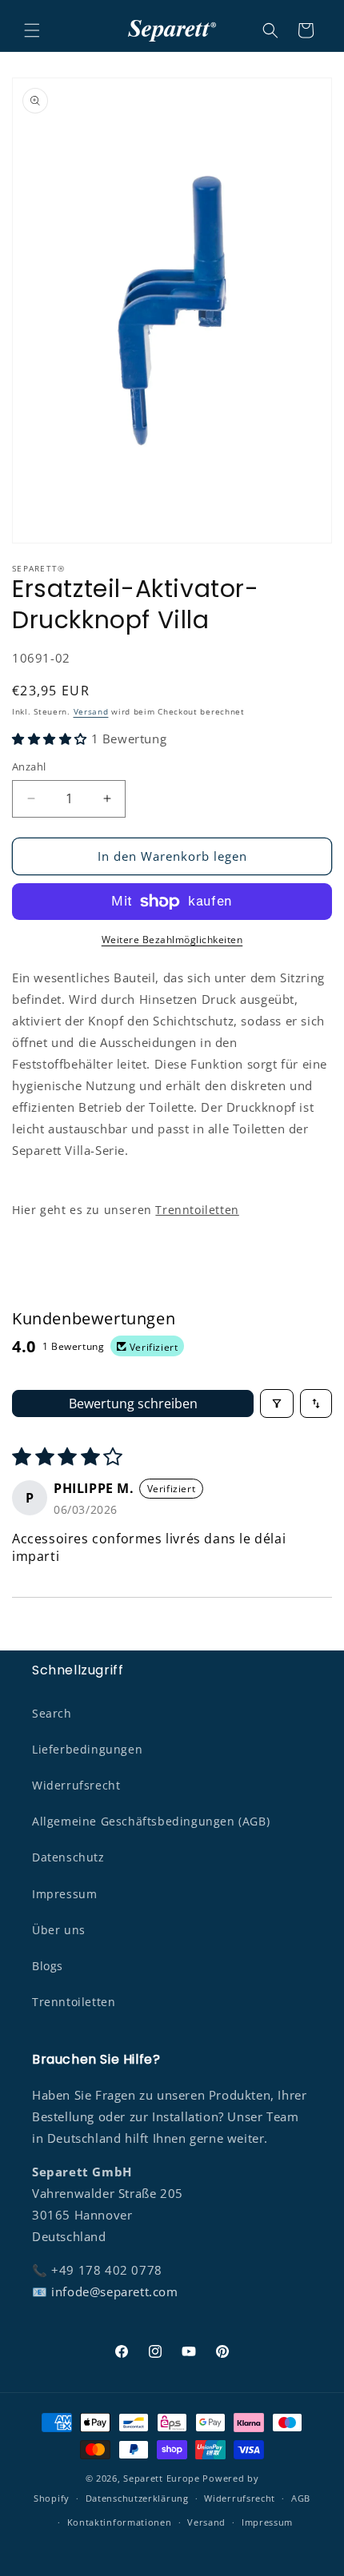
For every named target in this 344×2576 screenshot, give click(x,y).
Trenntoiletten (197, 1210)
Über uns (59, 1930)
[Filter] (277, 1403)
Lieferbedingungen (87, 1749)
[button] (32, 30)
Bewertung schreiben (133, 1403)
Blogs (48, 1966)
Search (52, 1713)
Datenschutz (68, 1857)
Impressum (64, 1894)
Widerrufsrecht (76, 1785)
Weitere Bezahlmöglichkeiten (172, 940)
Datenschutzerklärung (137, 2498)
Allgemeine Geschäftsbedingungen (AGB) (151, 1821)
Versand (91, 711)
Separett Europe (162, 2478)
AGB (301, 2498)
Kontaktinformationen (120, 2522)
